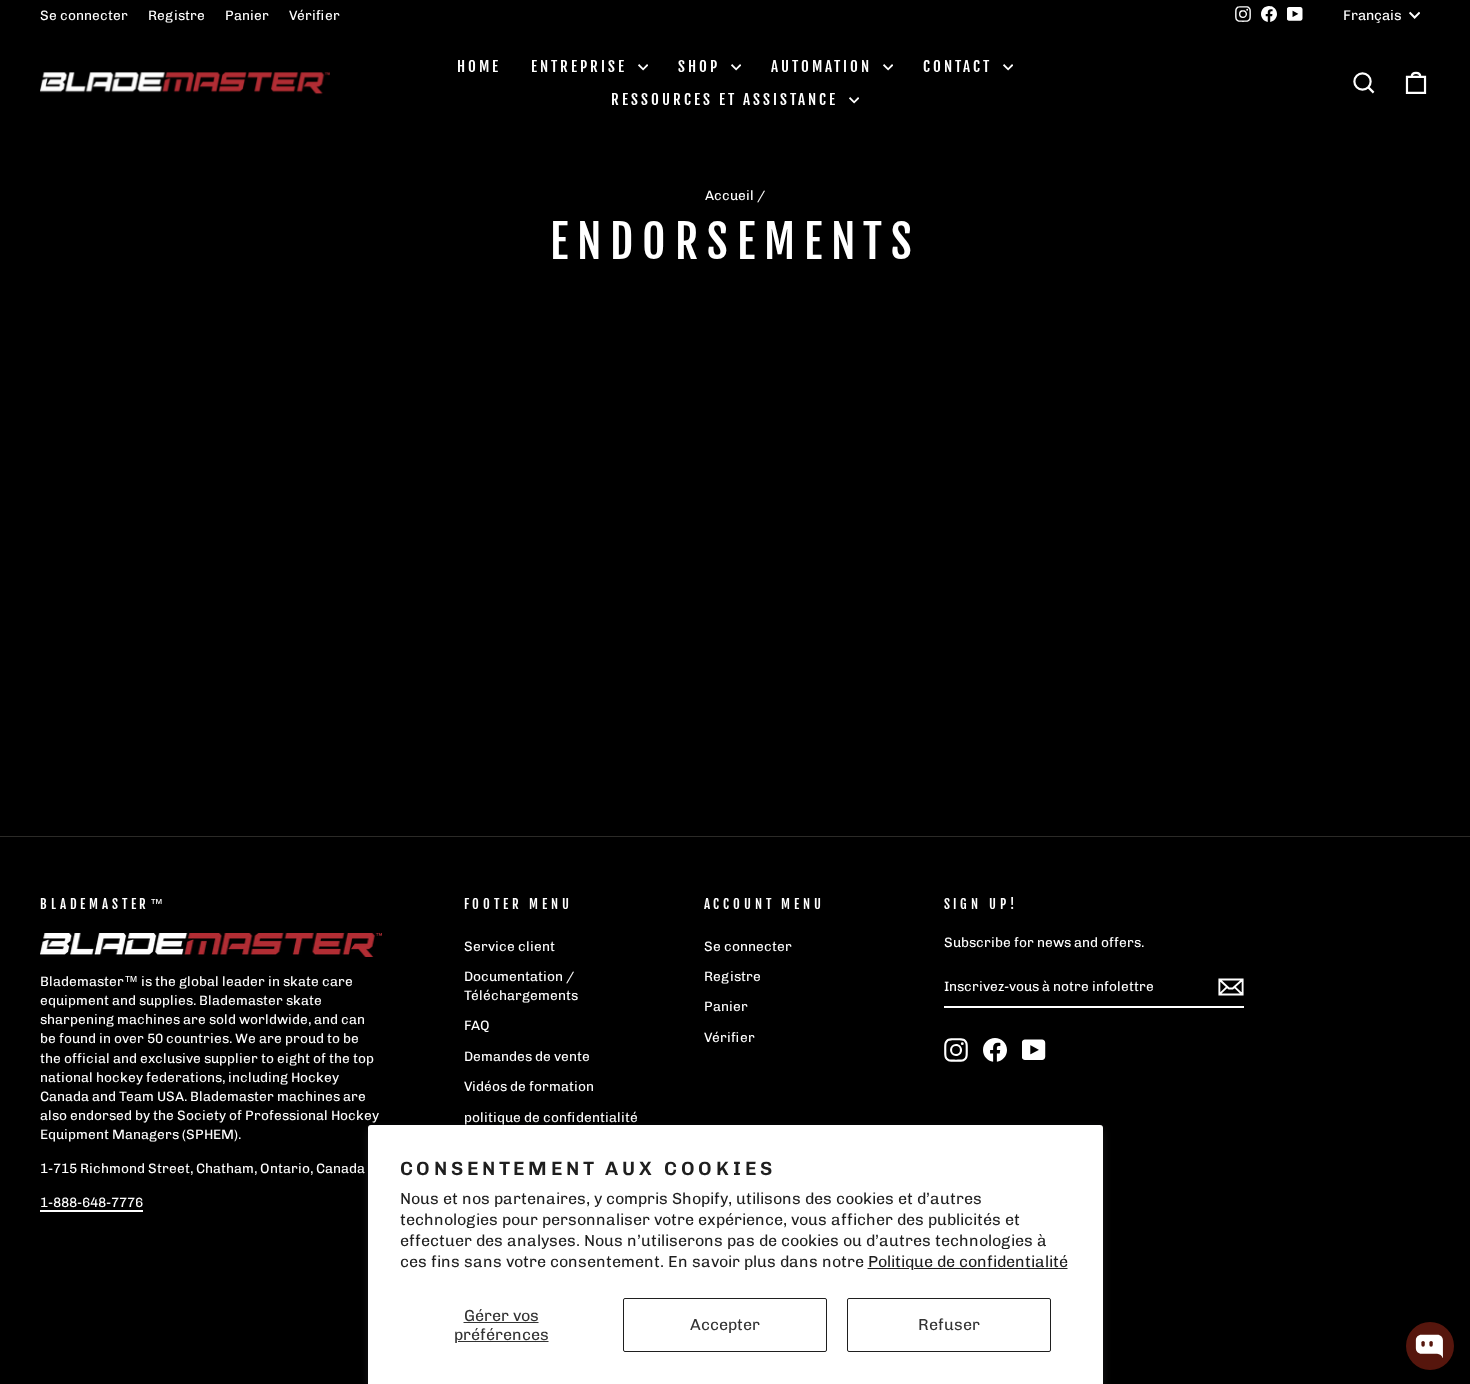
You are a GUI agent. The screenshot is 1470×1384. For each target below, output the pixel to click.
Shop (702, 66)
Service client (509, 946)
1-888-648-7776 (91, 1202)
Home (479, 66)
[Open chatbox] (1430, 1346)
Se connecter (84, 15)
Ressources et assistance (727, 99)
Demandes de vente (527, 1056)
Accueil (729, 195)
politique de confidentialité (551, 1117)
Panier (247, 15)
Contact (960, 66)
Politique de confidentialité (968, 1261)
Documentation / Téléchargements (521, 985)
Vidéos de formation (529, 1086)
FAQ (477, 1025)
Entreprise (582, 66)
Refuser (949, 1324)
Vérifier (314, 15)
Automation (824, 66)
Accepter (725, 1324)
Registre (176, 15)
